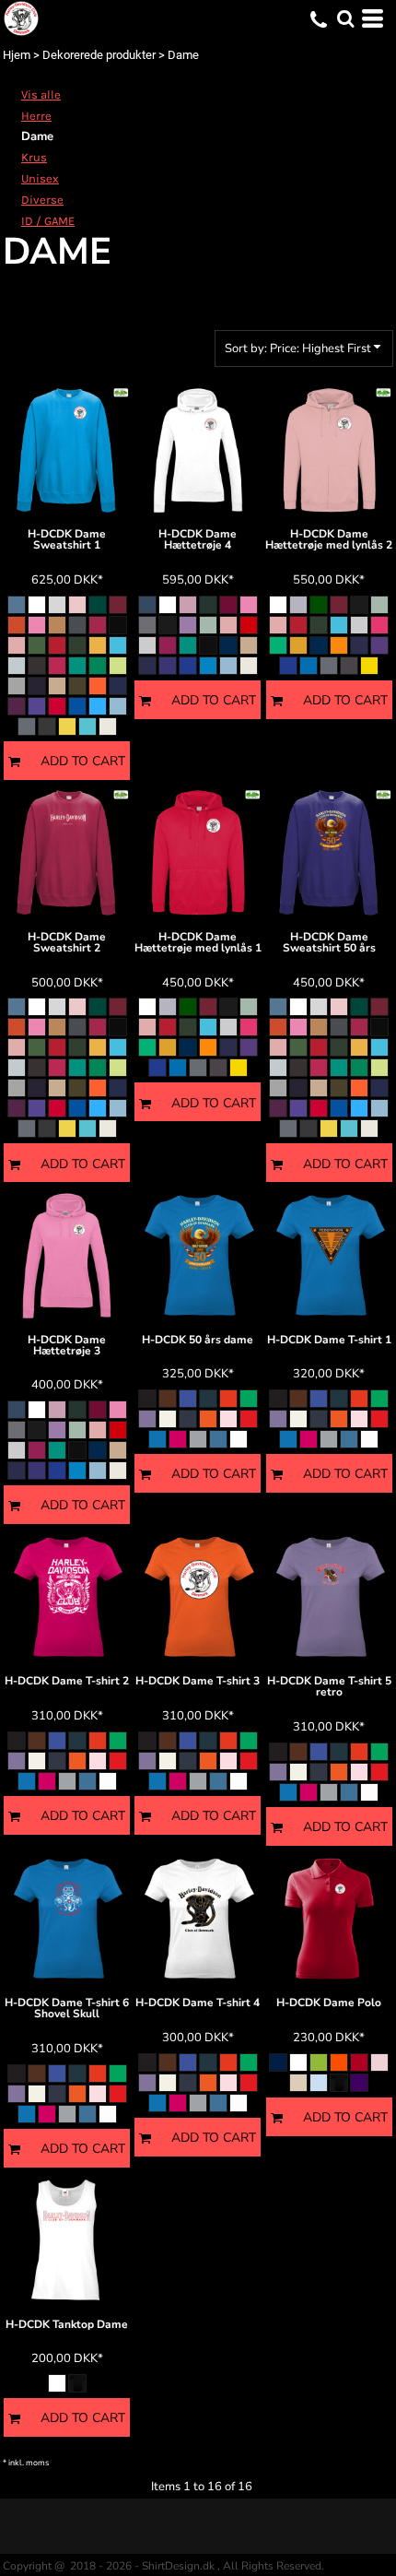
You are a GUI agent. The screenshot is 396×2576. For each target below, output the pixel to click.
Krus (34, 157)
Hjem (17, 55)
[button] (345, 18)
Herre (36, 116)
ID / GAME (48, 221)
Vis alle (41, 95)
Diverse (42, 200)
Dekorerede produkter (99, 55)
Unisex (40, 178)
